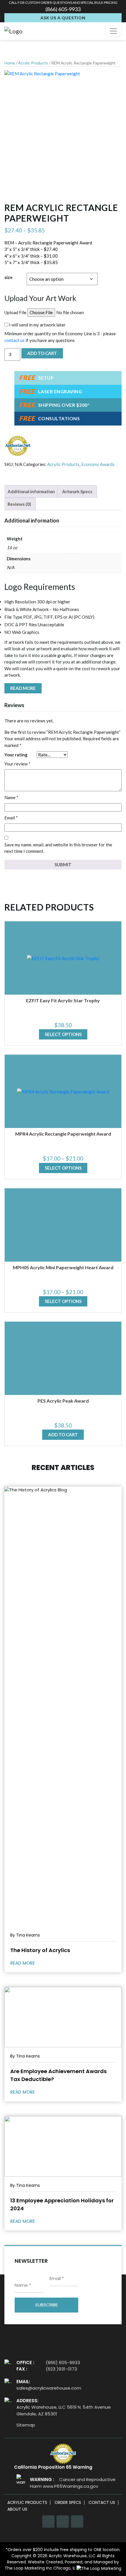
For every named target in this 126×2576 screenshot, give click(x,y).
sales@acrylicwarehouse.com (49, 2388)
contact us (15, 340)
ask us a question (63, 18)
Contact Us (102, 2503)
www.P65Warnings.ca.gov (70, 2486)
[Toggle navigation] (113, 31)
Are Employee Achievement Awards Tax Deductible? (58, 2075)
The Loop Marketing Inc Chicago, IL (41, 2568)
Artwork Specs (77, 491)
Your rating (16, 755)
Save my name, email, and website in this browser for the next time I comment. (58, 848)
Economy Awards (98, 464)
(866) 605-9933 (63, 9)
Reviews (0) (19, 504)
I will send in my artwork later (37, 325)
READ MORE (23, 1963)
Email (11, 818)
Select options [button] (63, 1034)
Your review (17, 764)
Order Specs (68, 2503)
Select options (63, 1168)
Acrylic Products (33, 63)
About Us (17, 2509)
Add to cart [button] (63, 1435)
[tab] (31, 491)
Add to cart (42, 353)
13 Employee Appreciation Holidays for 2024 (62, 2204)
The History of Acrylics (40, 1950)
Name (11, 797)
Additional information (31, 491)
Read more (23, 688)
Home (10, 63)
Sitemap (26, 2425)
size (8, 277)
